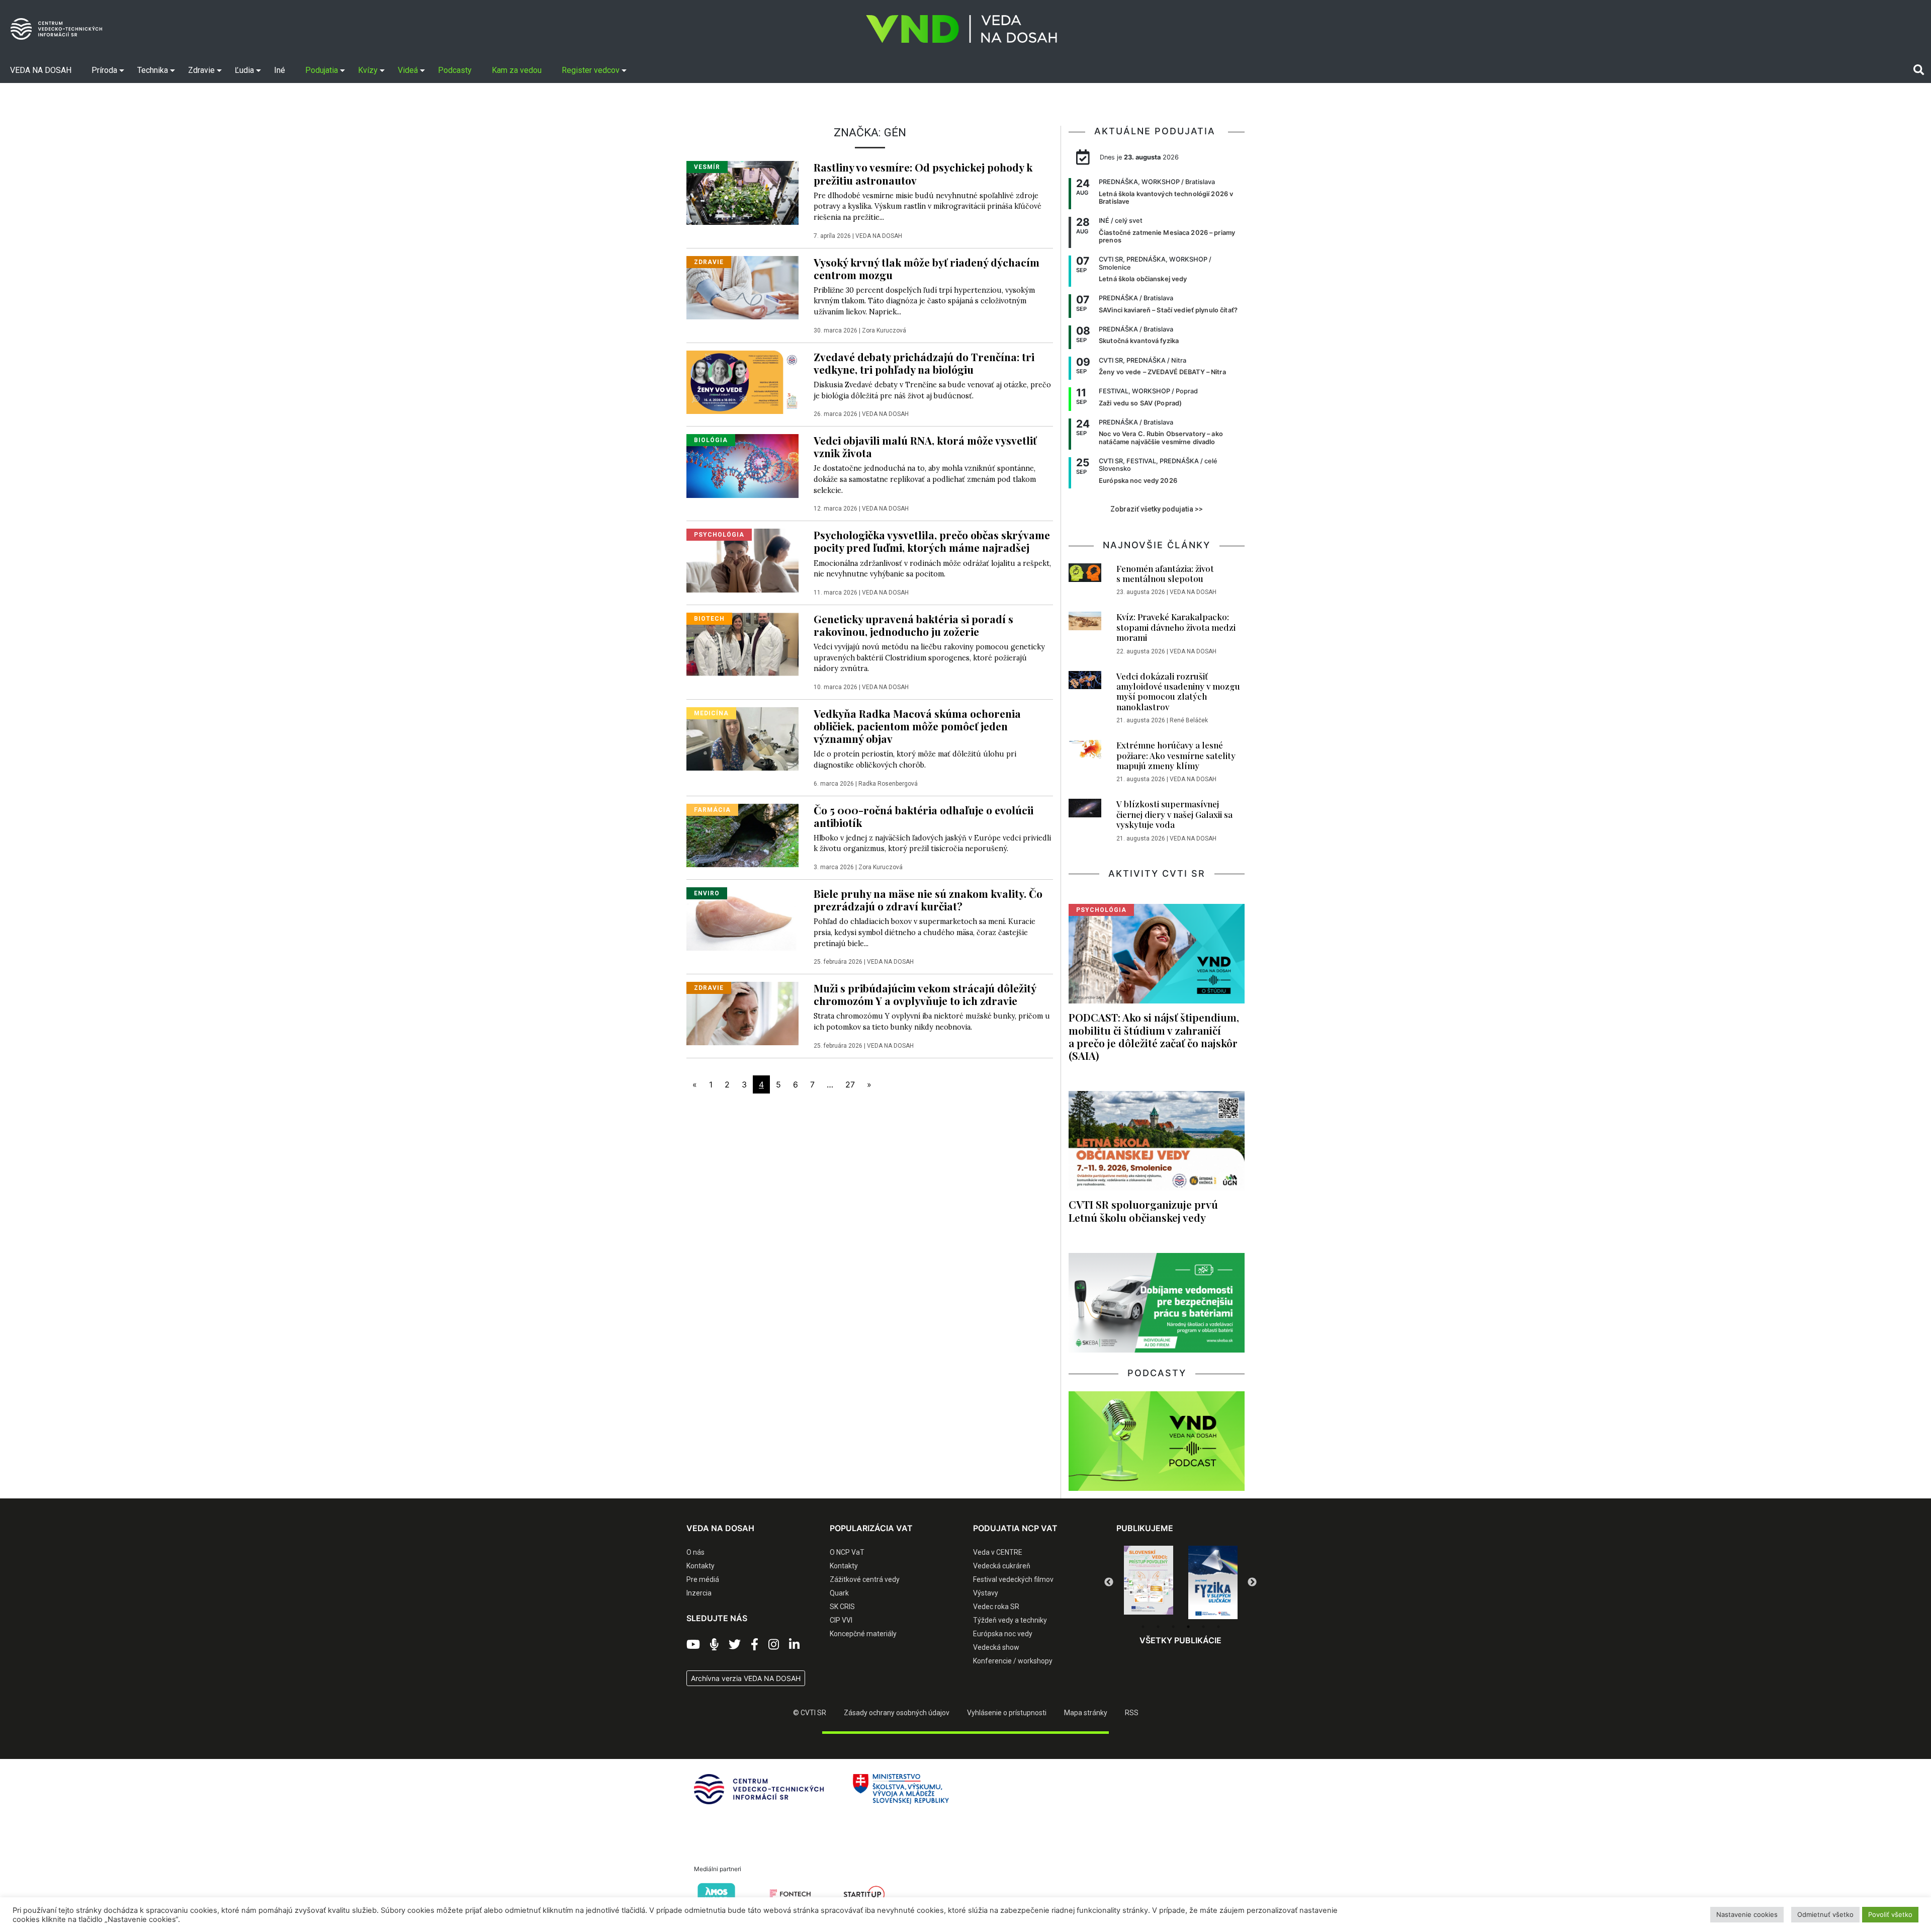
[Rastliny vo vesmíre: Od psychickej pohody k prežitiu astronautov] (742, 192)
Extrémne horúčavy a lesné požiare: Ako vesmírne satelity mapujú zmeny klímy (1176, 755)
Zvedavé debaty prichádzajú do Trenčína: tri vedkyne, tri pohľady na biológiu (924, 363)
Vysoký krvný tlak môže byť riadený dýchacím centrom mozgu (927, 268)
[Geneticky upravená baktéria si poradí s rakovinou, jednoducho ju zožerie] (742, 643)
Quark (839, 1593)
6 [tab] (1218, 1627)
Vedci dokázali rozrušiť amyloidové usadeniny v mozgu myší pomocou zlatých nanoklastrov (1178, 691)
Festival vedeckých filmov (1013, 1579)
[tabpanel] (1149, 1582)
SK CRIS (842, 1607)
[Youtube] (693, 1645)
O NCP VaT (847, 1552)
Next (1252, 1582)
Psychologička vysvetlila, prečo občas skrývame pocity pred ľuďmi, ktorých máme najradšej (932, 541)
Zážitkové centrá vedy (865, 1579)
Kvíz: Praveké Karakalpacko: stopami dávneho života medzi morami (1176, 627)
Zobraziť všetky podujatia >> (1157, 509)
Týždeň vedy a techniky (1010, 1620)
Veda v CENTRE (998, 1552)
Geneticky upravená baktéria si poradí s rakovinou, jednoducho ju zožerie (913, 625)
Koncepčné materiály (863, 1634)
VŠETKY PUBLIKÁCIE (1180, 1640)
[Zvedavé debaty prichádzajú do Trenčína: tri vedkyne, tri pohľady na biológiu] (742, 381)
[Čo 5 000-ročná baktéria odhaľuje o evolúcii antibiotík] (742, 834)
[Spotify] (714, 1645)
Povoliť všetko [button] (1890, 1914)
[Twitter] (735, 1645)
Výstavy (986, 1593)
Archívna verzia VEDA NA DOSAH (746, 1678)
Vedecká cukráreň (1002, 1566)
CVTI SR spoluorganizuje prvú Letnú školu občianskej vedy (1143, 1210)
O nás (695, 1552)
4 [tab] (1188, 1627)
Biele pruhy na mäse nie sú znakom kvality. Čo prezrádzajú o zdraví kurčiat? (928, 900)
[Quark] (1213, 1582)
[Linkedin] (794, 1645)
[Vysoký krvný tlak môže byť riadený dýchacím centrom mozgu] (742, 287)
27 (850, 1084)
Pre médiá (703, 1579)
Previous (1109, 1582)
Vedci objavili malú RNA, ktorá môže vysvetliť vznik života (925, 446)
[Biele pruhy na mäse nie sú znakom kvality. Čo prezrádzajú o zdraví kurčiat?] (742, 918)
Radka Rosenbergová (888, 784)
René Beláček (1189, 720)
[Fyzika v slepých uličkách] (1149, 1582)
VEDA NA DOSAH (879, 236)
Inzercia (699, 1593)
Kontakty (700, 1566)
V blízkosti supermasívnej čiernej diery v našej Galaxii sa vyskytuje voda (1174, 814)
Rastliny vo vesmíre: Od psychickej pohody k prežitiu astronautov (923, 173)
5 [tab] (1203, 1627)
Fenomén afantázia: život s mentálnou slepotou (1165, 573)
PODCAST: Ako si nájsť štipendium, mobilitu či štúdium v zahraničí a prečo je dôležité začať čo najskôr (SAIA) (1154, 1036)
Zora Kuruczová (884, 330)
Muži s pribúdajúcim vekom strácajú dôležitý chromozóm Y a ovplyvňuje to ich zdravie (925, 994)
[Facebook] (755, 1645)
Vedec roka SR (996, 1607)
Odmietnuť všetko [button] (1825, 1914)
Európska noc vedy (1003, 1634)
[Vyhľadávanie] (1919, 70)
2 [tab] (1158, 1627)
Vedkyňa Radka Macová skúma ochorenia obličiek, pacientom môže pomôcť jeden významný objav (917, 726)
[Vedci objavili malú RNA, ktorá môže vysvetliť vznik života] (742, 465)
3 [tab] (1173, 1627)
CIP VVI (841, 1620)
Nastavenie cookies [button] (1747, 1914)
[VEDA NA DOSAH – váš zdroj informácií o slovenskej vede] (961, 29)
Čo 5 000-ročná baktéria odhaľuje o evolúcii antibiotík (924, 816)
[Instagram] (774, 1645)
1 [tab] (1143, 1627)
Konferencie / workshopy (1013, 1661)
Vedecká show (996, 1647)
